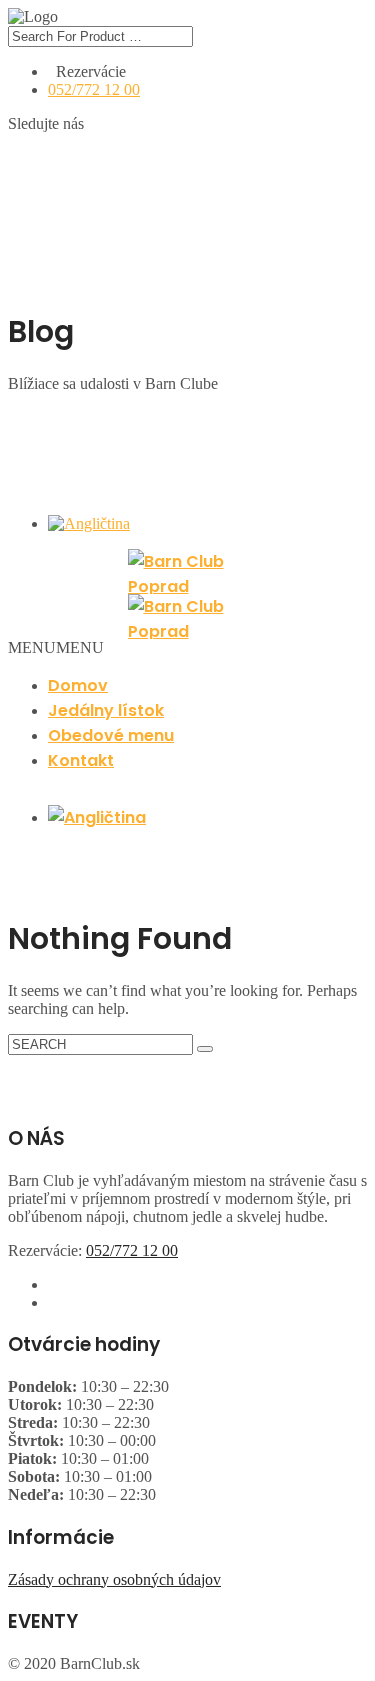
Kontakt (81, 760)
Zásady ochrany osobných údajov (114, 1579)
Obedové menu (111, 735)
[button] (56, 647)
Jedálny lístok (106, 710)
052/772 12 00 (94, 89)
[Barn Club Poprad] (187, 571)
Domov (78, 685)
